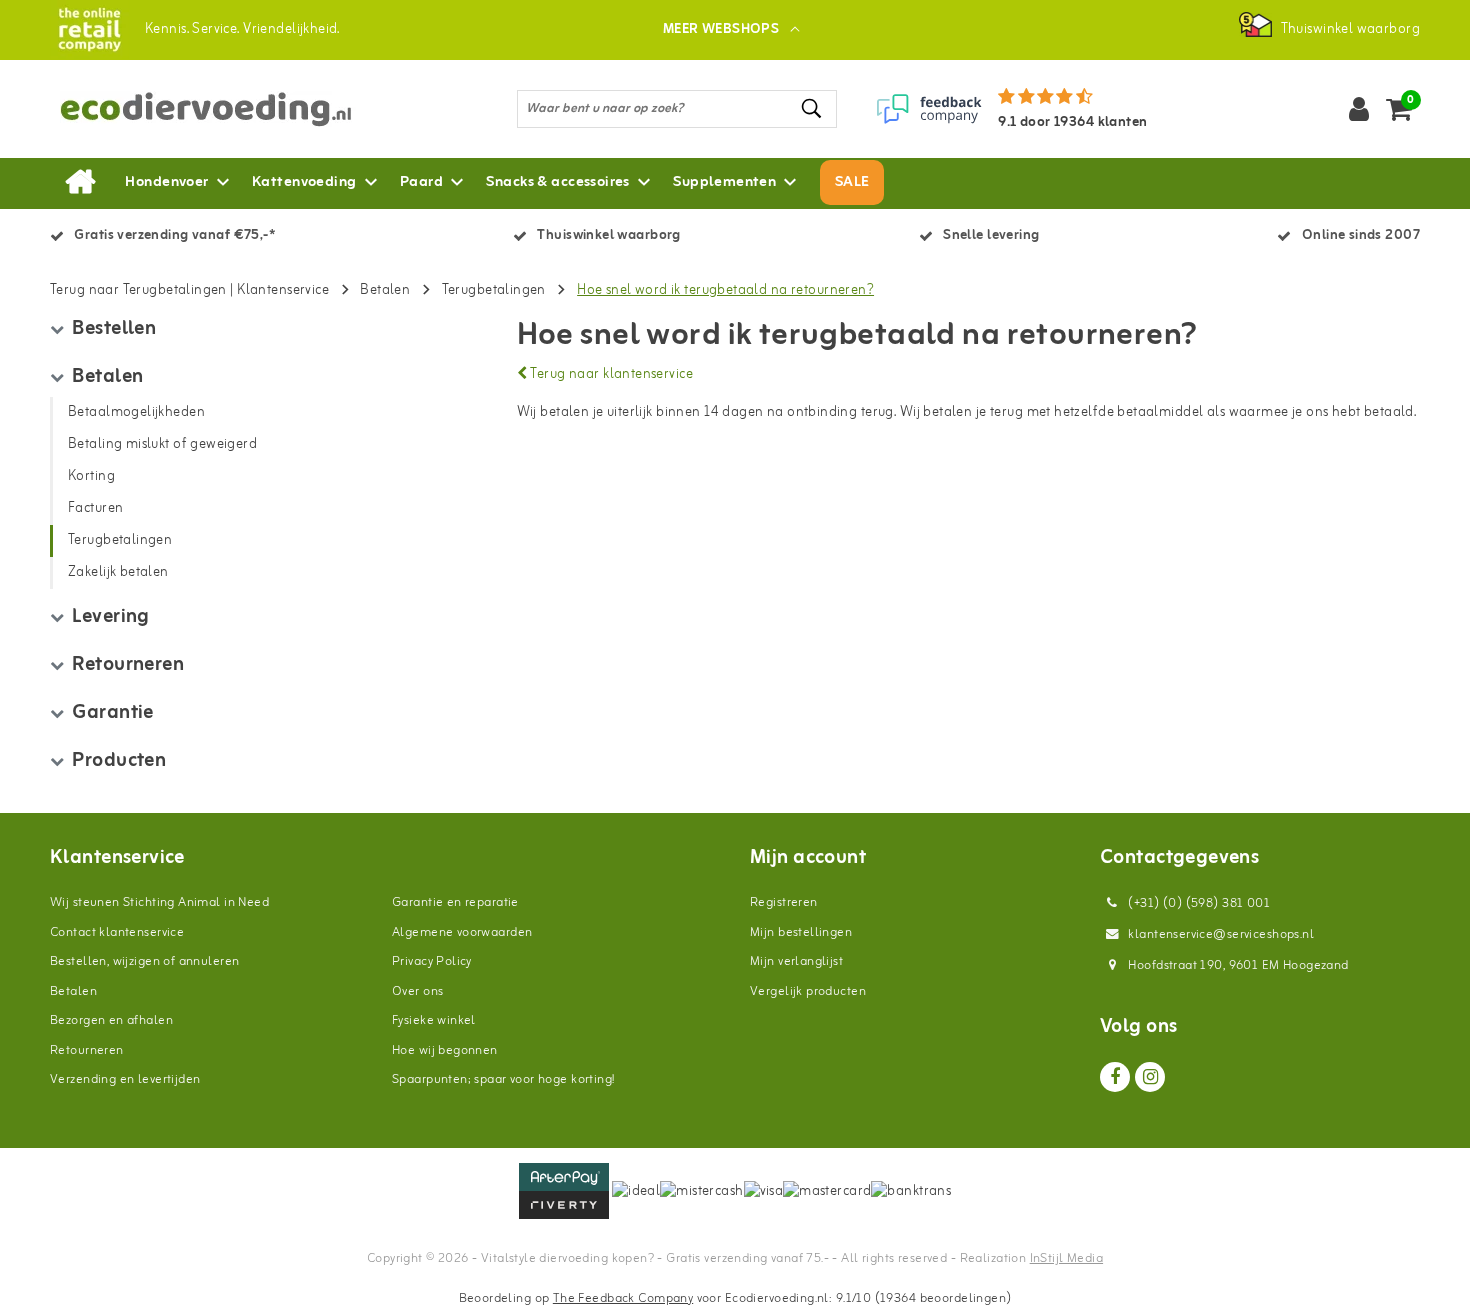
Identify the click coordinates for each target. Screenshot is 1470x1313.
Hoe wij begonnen (445, 1050)
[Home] (80, 183)
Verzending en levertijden (125, 1079)
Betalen (385, 290)
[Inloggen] (1359, 109)
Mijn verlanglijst (796, 961)
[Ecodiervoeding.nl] (89, 29)
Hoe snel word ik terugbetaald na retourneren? (725, 290)
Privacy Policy (432, 961)
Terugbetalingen (494, 290)
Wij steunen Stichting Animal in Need (159, 902)
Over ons (417, 991)
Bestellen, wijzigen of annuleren (144, 961)
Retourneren (87, 1050)
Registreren (784, 902)
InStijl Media (1066, 1258)
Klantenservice (283, 290)
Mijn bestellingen (801, 932)
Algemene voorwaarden (462, 932)
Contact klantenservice (117, 932)
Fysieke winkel (434, 1020)
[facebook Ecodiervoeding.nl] (1115, 1077)
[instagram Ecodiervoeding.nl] (1150, 1077)
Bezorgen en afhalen (111, 1020)
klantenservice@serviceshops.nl (1221, 934)
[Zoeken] (813, 108)
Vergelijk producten (808, 991)
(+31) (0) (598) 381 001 (1197, 903)
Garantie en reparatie (455, 902)
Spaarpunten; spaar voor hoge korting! (503, 1079)
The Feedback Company (623, 1298)
